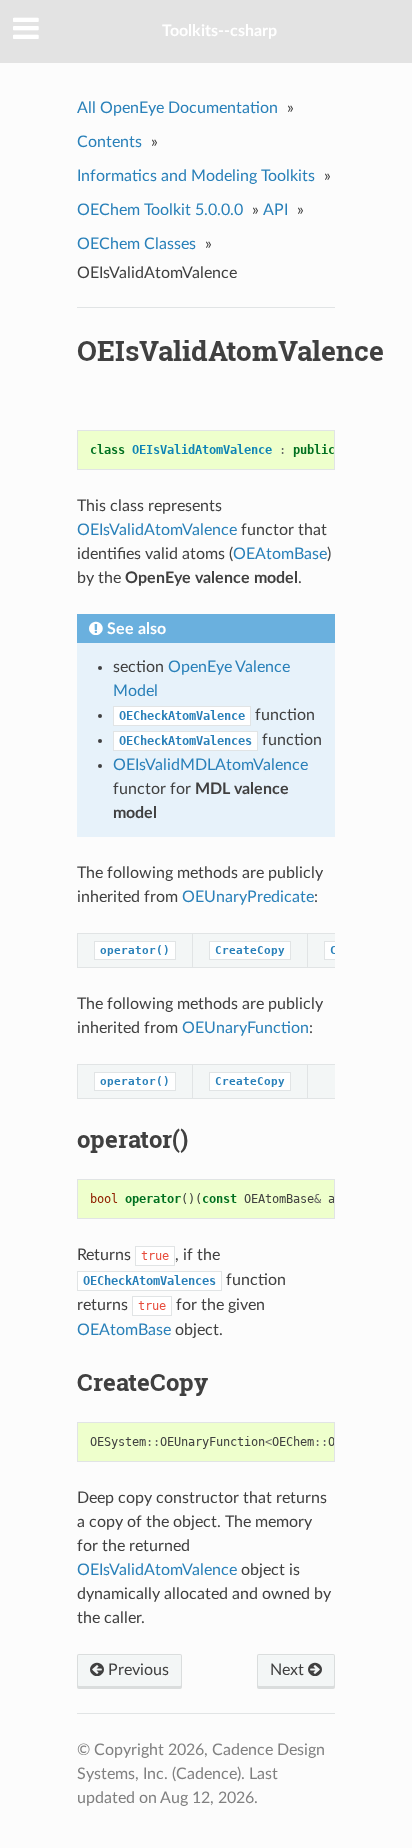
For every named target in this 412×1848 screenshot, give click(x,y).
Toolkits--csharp (219, 31)
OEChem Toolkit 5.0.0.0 (160, 210)
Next (289, 1670)
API (275, 210)
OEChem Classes (136, 244)
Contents (109, 142)
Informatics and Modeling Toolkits (196, 176)
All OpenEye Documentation (177, 108)
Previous (136, 1670)
